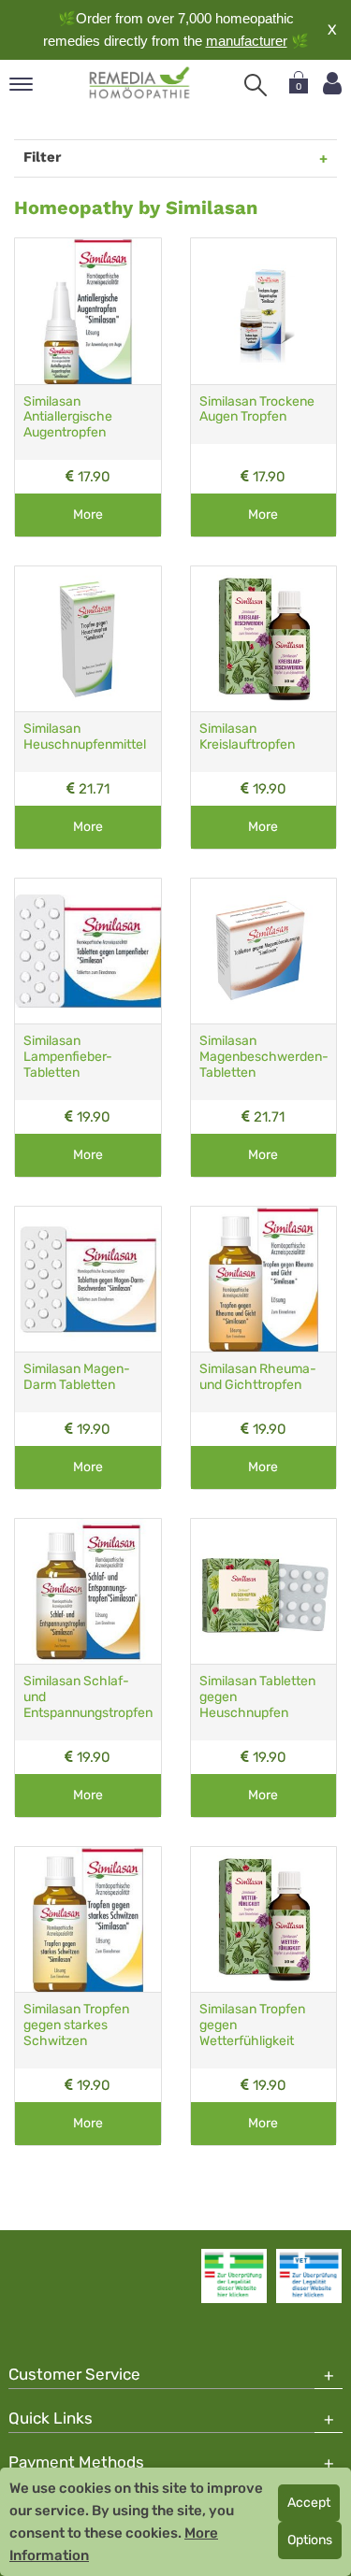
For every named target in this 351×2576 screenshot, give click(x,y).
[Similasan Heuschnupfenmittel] (88, 639)
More (88, 515)
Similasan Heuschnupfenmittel (85, 737)
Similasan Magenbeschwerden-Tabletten (264, 1057)
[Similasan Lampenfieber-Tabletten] (88, 952)
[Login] (332, 84)
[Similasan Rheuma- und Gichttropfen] (264, 1280)
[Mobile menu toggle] (21, 86)
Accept (309, 2503)
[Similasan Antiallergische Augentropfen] (88, 311)
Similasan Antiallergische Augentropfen (68, 417)
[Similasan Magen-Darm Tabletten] (88, 1280)
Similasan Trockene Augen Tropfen (257, 409)
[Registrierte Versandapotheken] (234, 2276)
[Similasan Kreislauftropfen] (264, 639)
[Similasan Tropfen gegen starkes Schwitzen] (88, 1920)
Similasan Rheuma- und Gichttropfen (258, 1377)
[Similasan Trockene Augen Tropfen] (264, 311)
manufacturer (247, 41)
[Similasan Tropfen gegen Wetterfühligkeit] (264, 1920)
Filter (42, 157)
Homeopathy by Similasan (136, 208)
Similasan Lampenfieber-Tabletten (68, 1057)
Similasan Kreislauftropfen (247, 737)
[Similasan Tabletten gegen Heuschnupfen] (264, 1592)
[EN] (140, 83)
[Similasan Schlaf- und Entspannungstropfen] (88, 1592)
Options (310, 2540)
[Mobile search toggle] (256, 85)
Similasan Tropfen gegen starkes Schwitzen (76, 2025)
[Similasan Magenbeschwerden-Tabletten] (264, 952)
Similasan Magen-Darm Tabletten (77, 1377)
